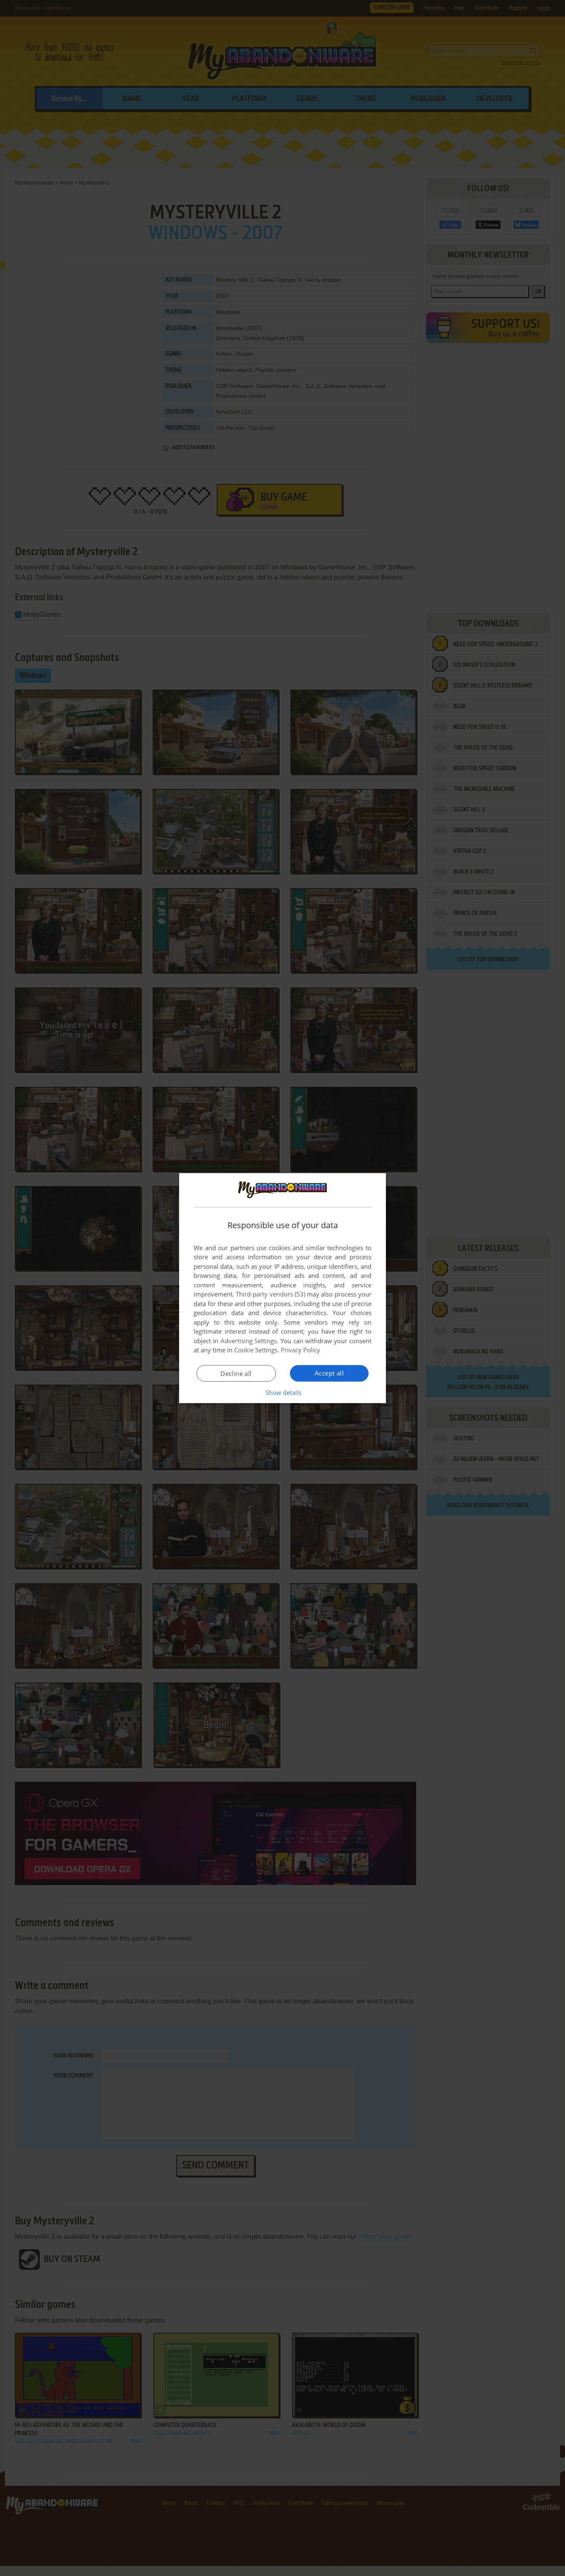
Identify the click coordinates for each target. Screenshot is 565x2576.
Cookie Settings (256, 1350)
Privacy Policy (300, 1350)
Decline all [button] (236, 1373)
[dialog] (282, 1288)
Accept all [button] (329, 1373)
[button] (283, 1392)
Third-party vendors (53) (271, 1294)
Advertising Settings (249, 1341)
